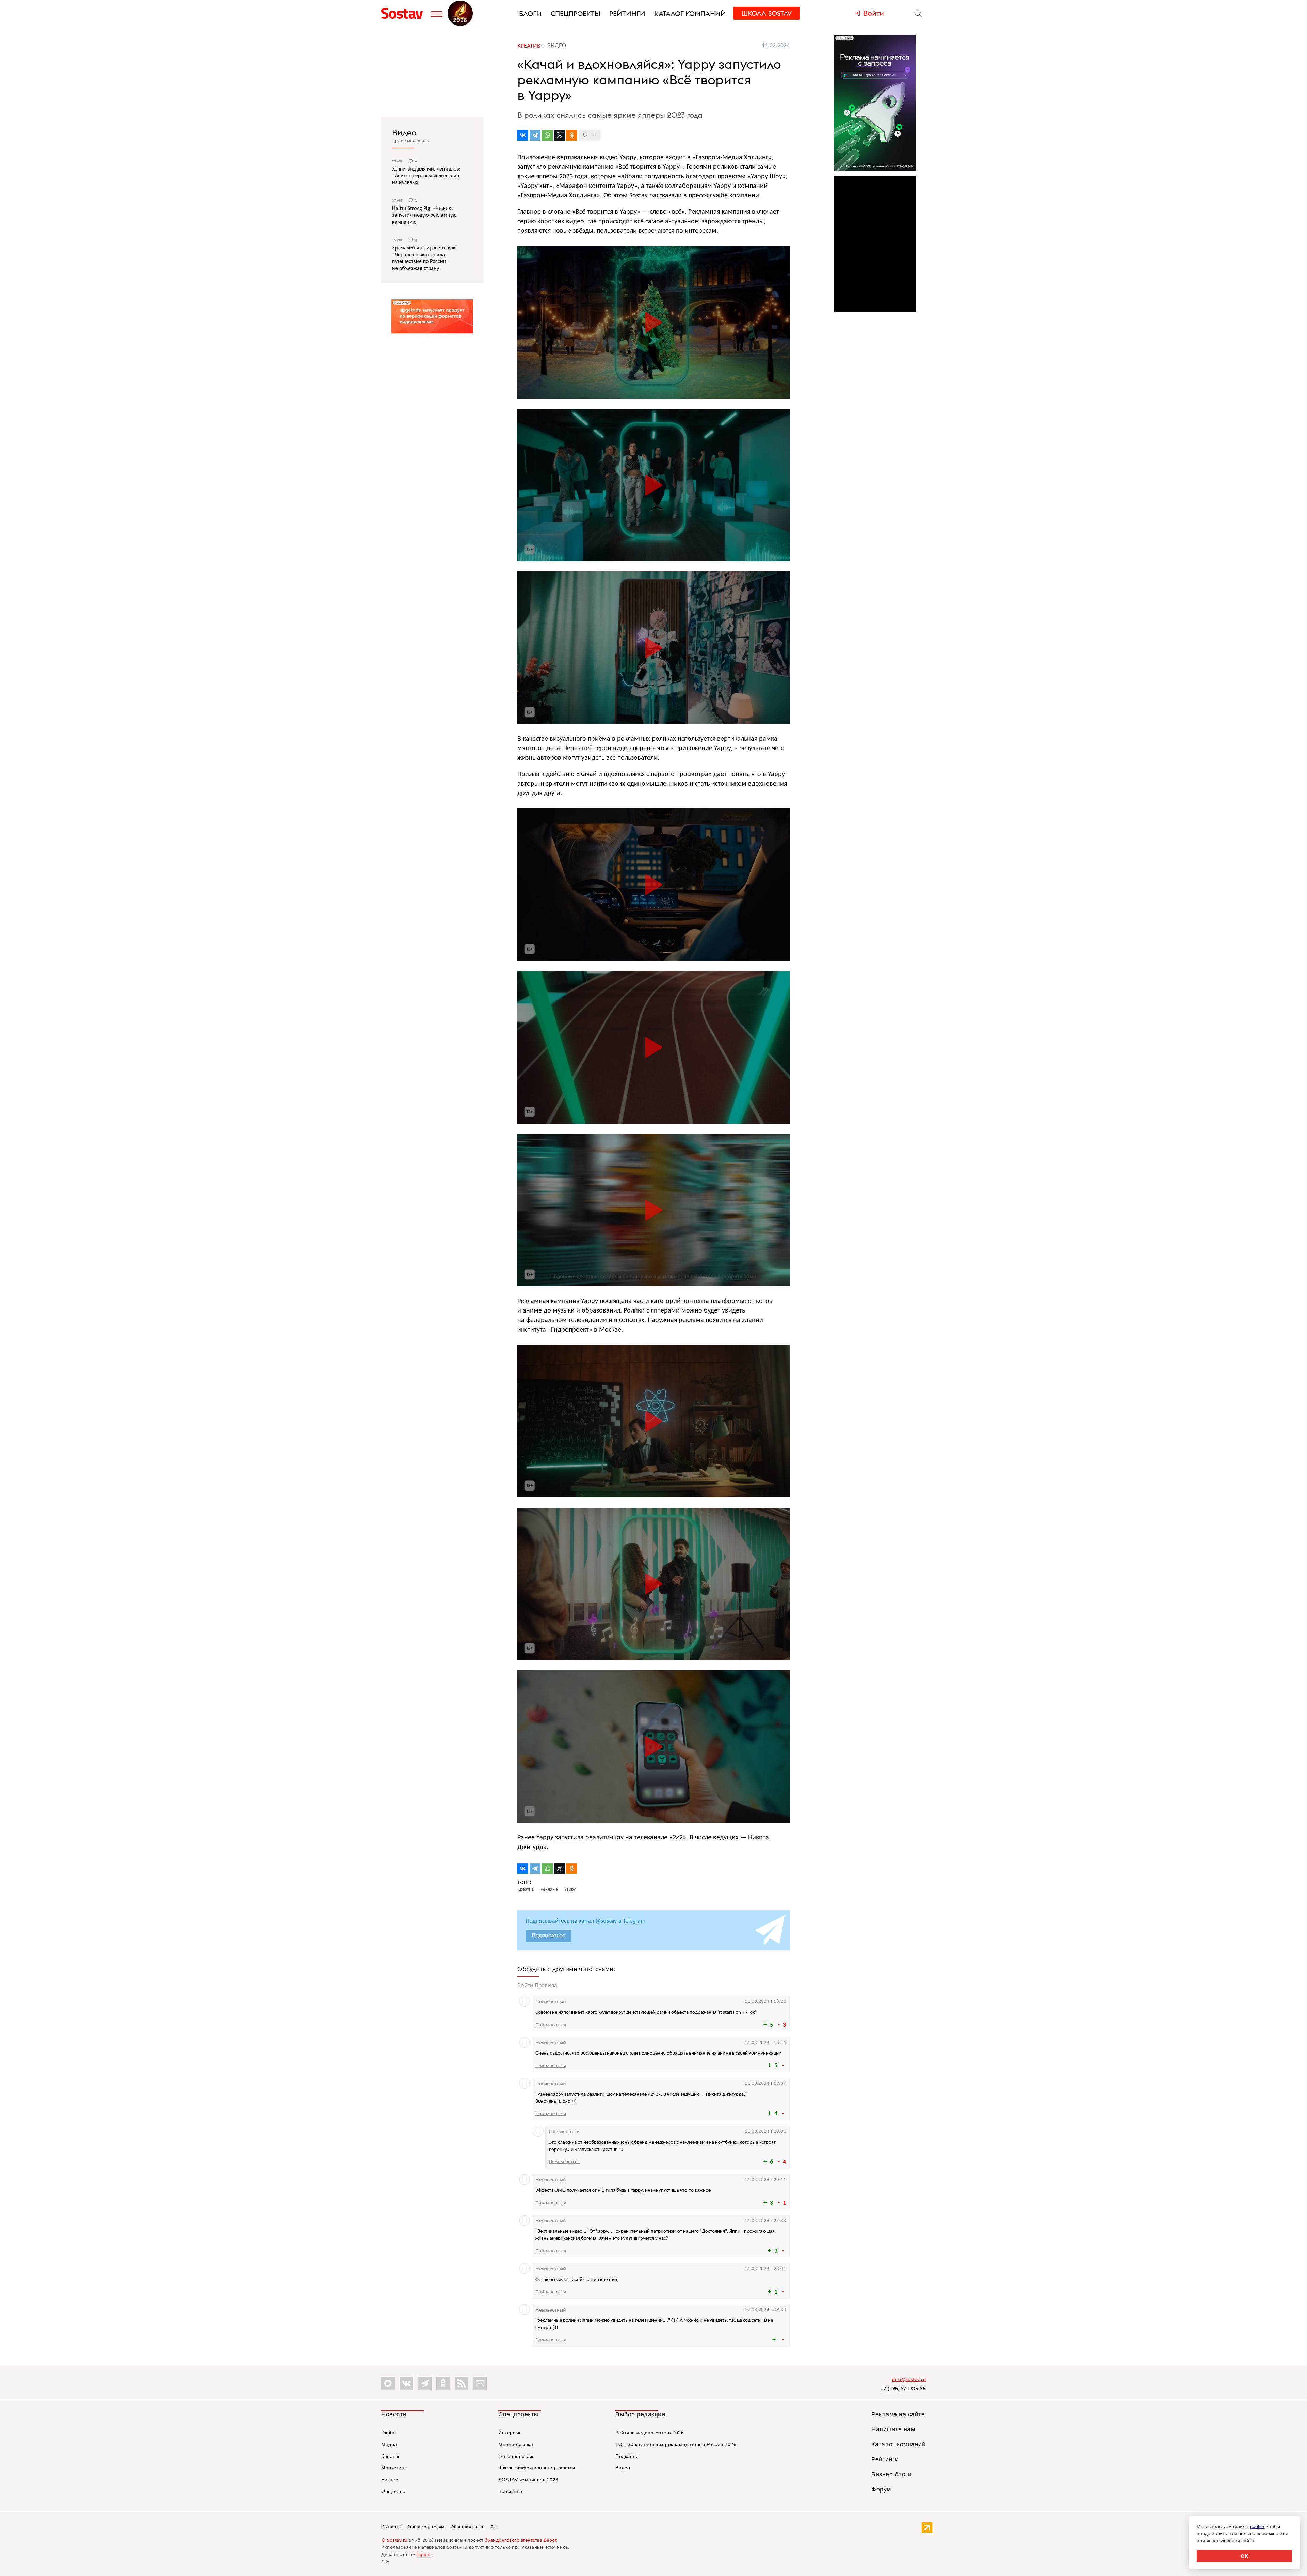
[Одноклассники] (572, 135)
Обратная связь (467, 2527)
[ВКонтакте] (523, 135)
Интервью (510, 2433)
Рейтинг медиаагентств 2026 (650, 2433)
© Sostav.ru (394, 2540)
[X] (560, 135)
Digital (389, 2433)
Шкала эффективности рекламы (537, 2468)
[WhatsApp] (547, 135)
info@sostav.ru (909, 2380)
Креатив (391, 2456)
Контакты (391, 2527)
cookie (1257, 2526)
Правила (546, 1986)
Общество (393, 2491)
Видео (404, 132)
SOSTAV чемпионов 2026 (528, 2480)
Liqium (424, 2555)
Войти (525, 1986)
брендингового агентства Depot (521, 2540)
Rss (494, 2527)
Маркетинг (394, 2468)
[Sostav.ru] (404, 13)
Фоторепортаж (516, 2456)
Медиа (389, 2444)
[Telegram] (535, 135)
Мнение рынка (516, 2444)
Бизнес (390, 2480)
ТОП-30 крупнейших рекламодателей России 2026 (676, 2444)
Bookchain (510, 2491)
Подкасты (627, 2456)
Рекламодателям (426, 2527)
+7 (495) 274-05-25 (903, 2389)
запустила (569, 1838)
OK (1245, 2556)
